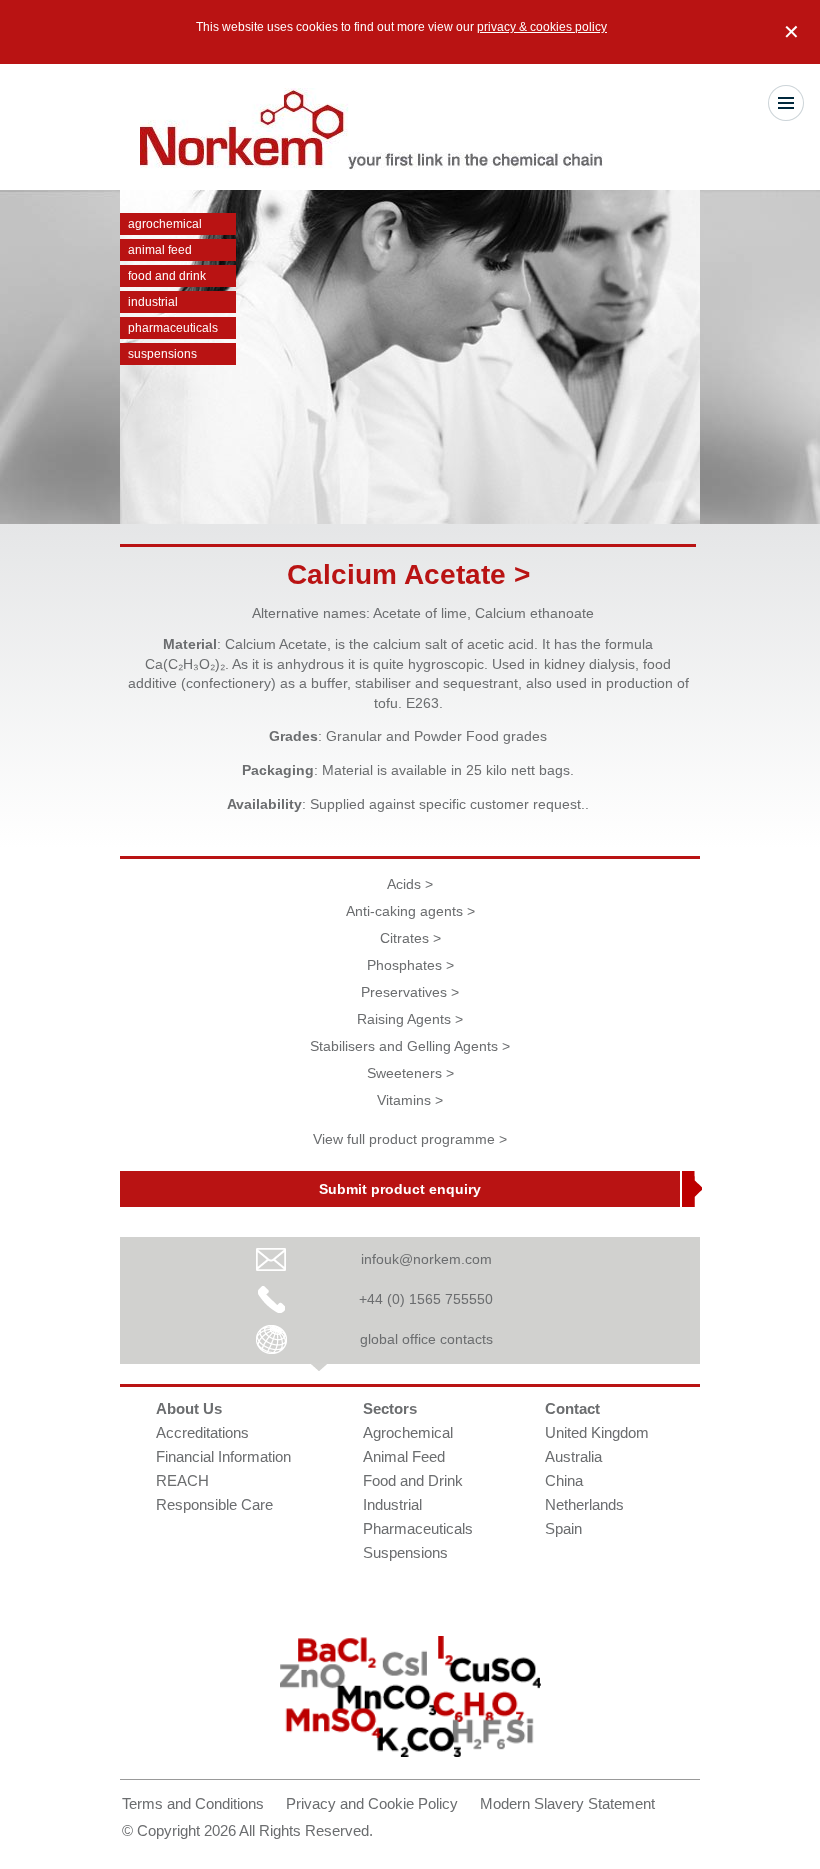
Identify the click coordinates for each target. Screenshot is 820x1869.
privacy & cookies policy (542, 27)
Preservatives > (410, 992)
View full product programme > (410, 1139)
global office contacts (426, 1339)
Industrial (153, 302)
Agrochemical (165, 224)
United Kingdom (597, 1432)
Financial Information (223, 1456)
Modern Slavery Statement (567, 1803)
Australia (573, 1456)
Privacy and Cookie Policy (372, 1803)
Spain (563, 1528)
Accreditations (202, 1432)
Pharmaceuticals (173, 328)
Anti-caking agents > (410, 911)
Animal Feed (160, 250)
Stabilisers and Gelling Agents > (410, 1046)
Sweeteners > (410, 1073)
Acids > (410, 884)
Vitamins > (410, 1100)
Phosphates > (410, 965)
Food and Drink (167, 276)
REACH (182, 1480)
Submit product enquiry (400, 1189)
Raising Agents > (410, 1019)
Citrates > (410, 938)
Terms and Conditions (193, 1803)
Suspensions (162, 354)
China (564, 1480)
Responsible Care (214, 1504)
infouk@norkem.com (426, 1259)
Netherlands (584, 1504)
